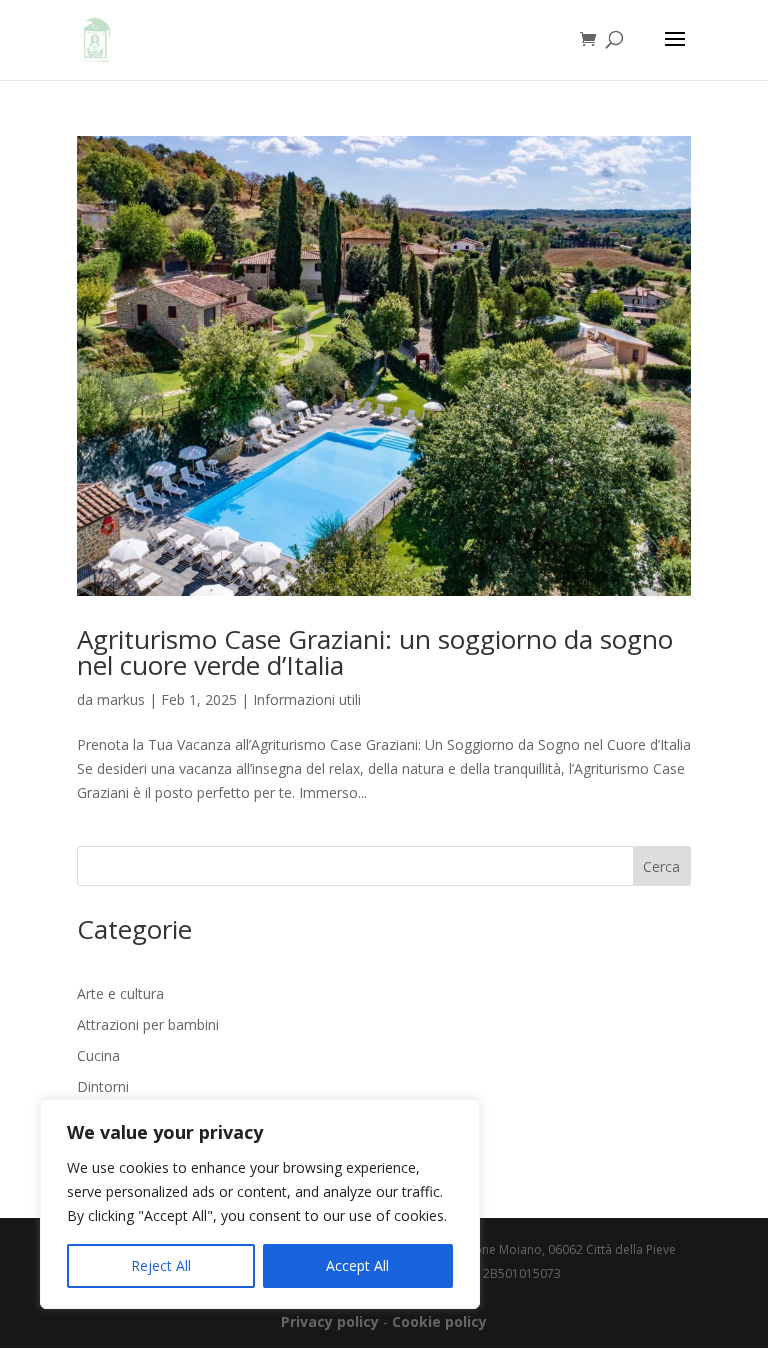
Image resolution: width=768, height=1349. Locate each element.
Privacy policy (330, 1321)
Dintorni (103, 1086)
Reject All (161, 1265)
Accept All (357, 1265)
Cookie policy (439, 1321)
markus (121, 699)
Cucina (98, 1055)
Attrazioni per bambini (148, 1024)
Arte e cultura (120, 993)
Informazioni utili (307, 699)
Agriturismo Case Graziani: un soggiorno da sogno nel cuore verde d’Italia (375, 652)
